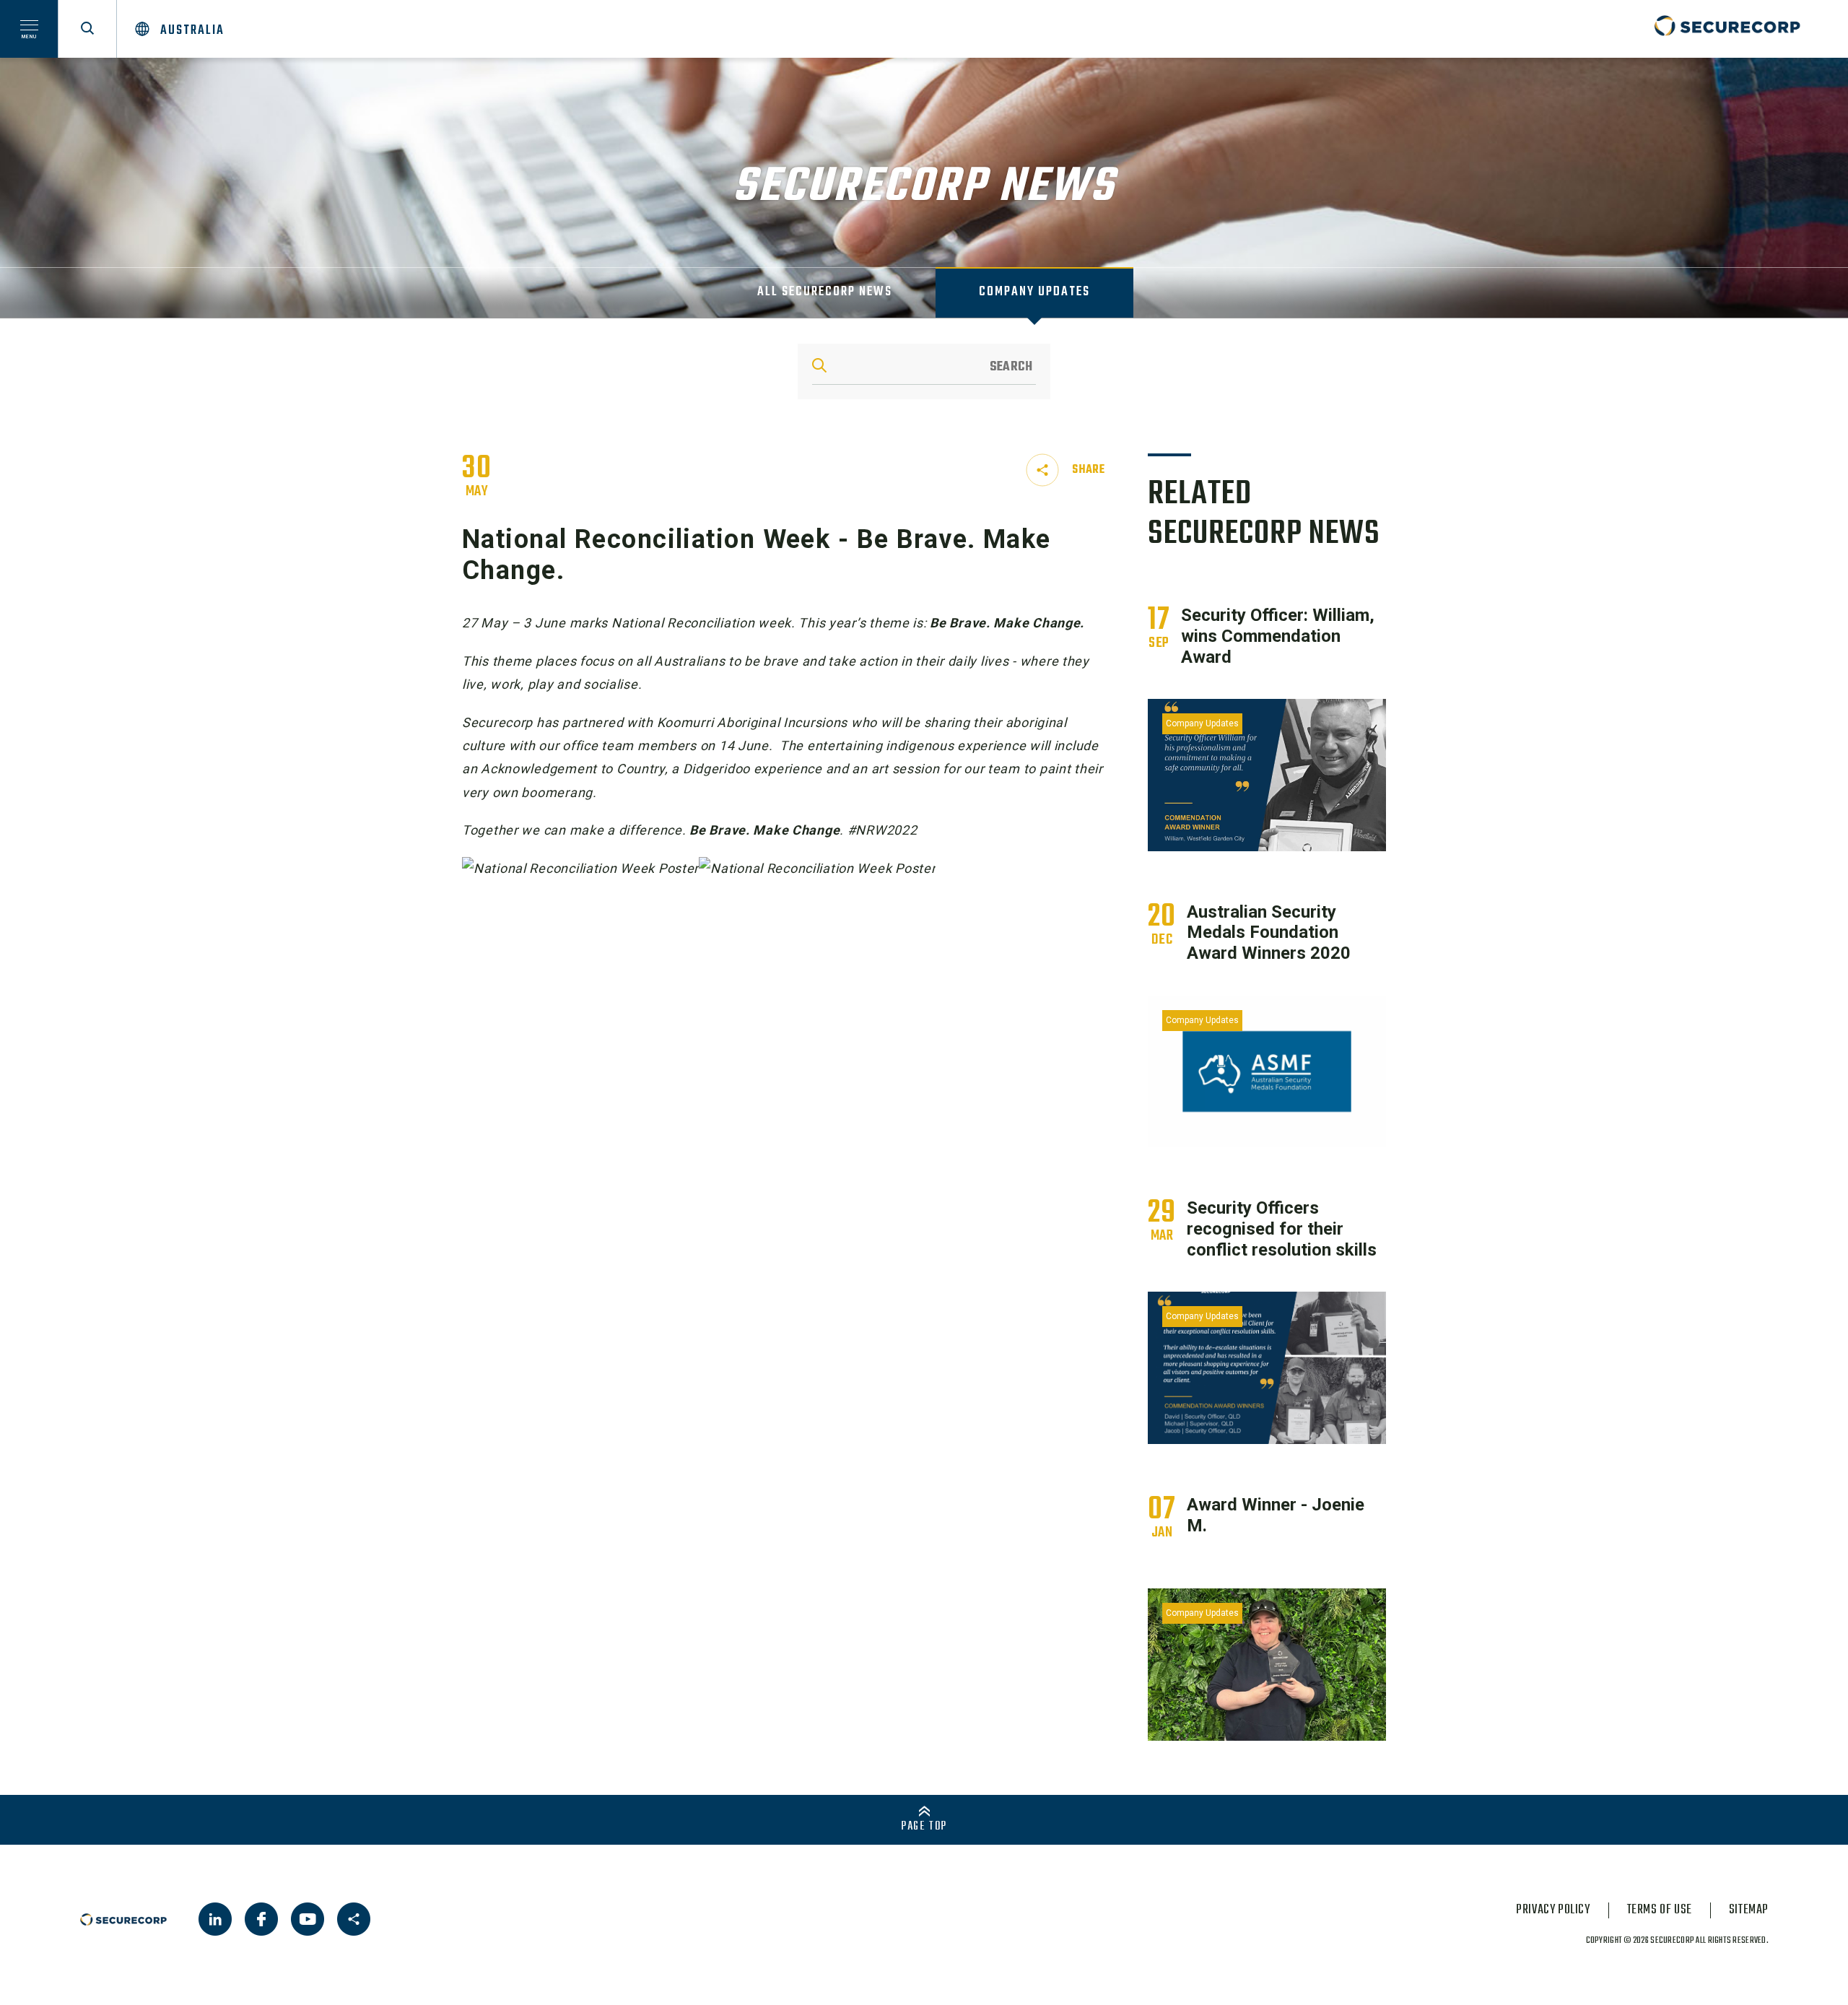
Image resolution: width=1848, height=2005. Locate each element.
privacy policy (1553, 1910)
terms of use (1660, 1910)
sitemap (1749, 1910)
